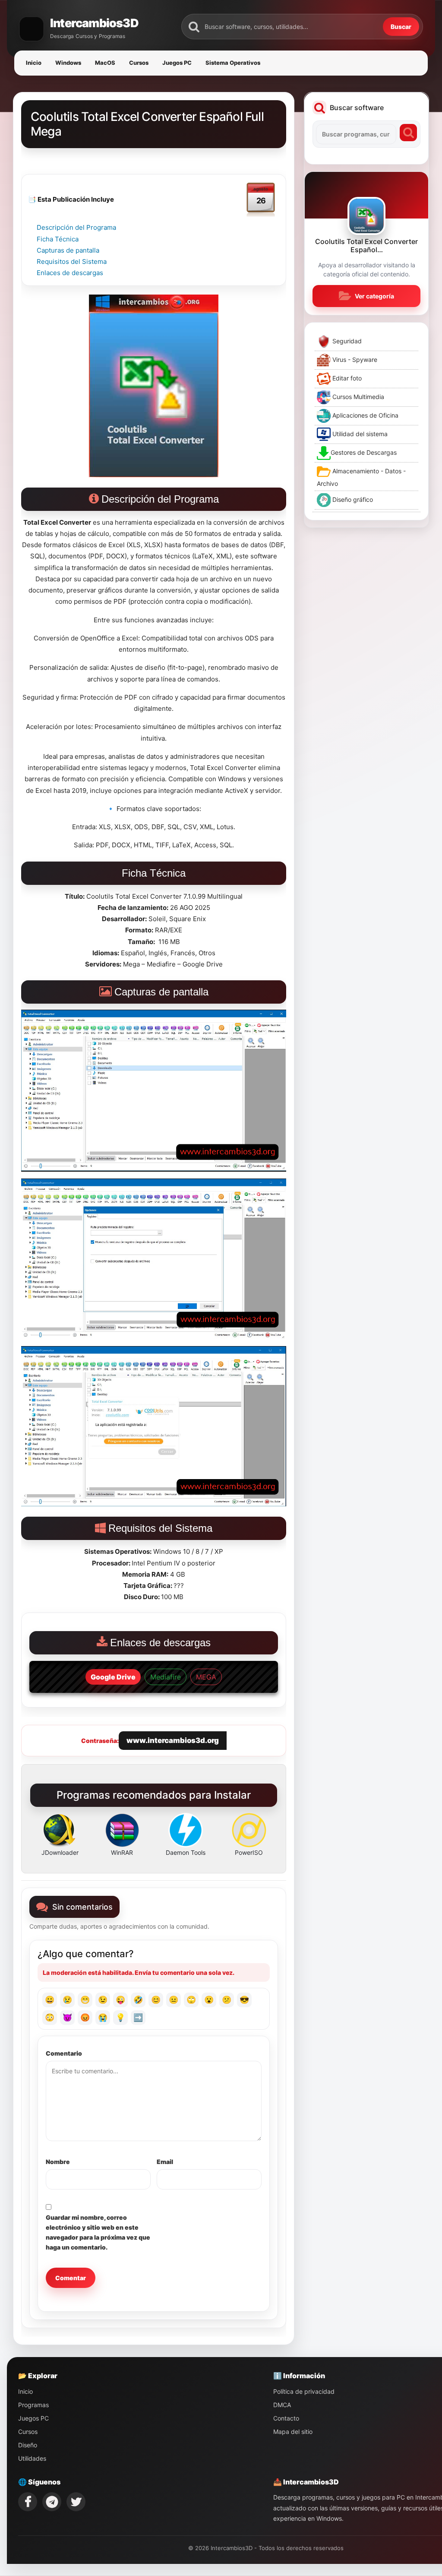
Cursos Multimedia (357, 397)
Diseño (28, 2445)
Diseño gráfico (352, 499)
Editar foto (346, 378)
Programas (33, 2405)
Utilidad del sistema (359, 434)
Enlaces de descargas (70, 273)
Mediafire (166, 1677)
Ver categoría (374, 296)
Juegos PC (177, 63)
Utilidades (32, 2458)
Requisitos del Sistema (72, 261)
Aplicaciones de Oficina (365, 415)
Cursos (139, 63)
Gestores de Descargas (364, 452)
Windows (68, 63)
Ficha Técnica (58, 239)
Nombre (58, 2162)
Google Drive (113, 1677)
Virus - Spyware (354, 360)
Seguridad (346, 341)
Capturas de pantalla (68, 250)
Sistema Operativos (233, 63)
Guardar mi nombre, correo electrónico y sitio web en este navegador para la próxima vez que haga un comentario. (98, 2232)
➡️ (138, 2017)
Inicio (34, 63)
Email (165, 2162)
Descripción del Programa (76, 227)
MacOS (105, 63)
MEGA (206, 1677)
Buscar (401, 27)
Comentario (64, 2053)
